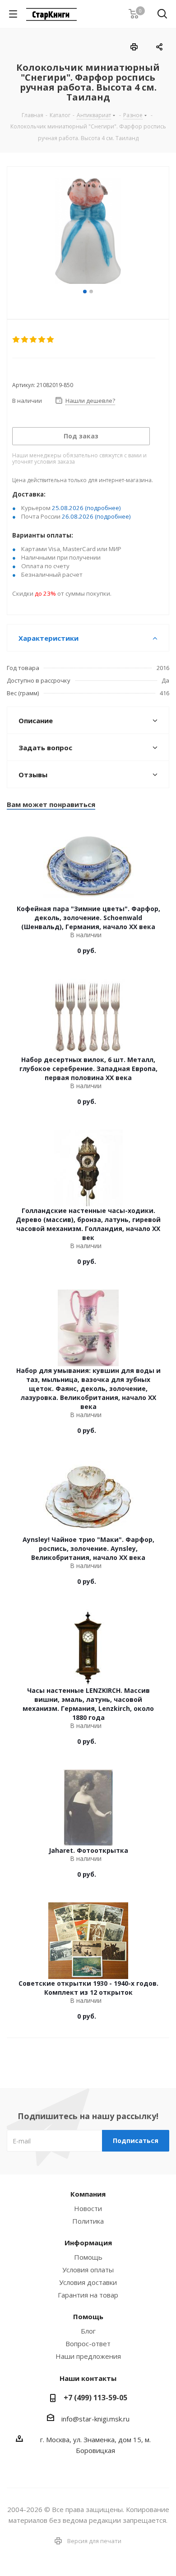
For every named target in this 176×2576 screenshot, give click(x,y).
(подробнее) (103, 508)
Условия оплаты (88, 2270)
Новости (88, 2208)
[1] (16, 340)
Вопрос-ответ (88, 2343)
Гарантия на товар (88, 2295)
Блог (88, 2331)
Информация (88, 2243)
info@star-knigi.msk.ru (95, 2419)
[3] (34, 340)
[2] (25, 340)
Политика (88, 2221)
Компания (88, 2194)
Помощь (88, 2257)
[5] (51, 340)
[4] (42, 340)
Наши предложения (88, 2356)
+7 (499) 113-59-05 (95, 2398)
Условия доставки (88, 2282)
